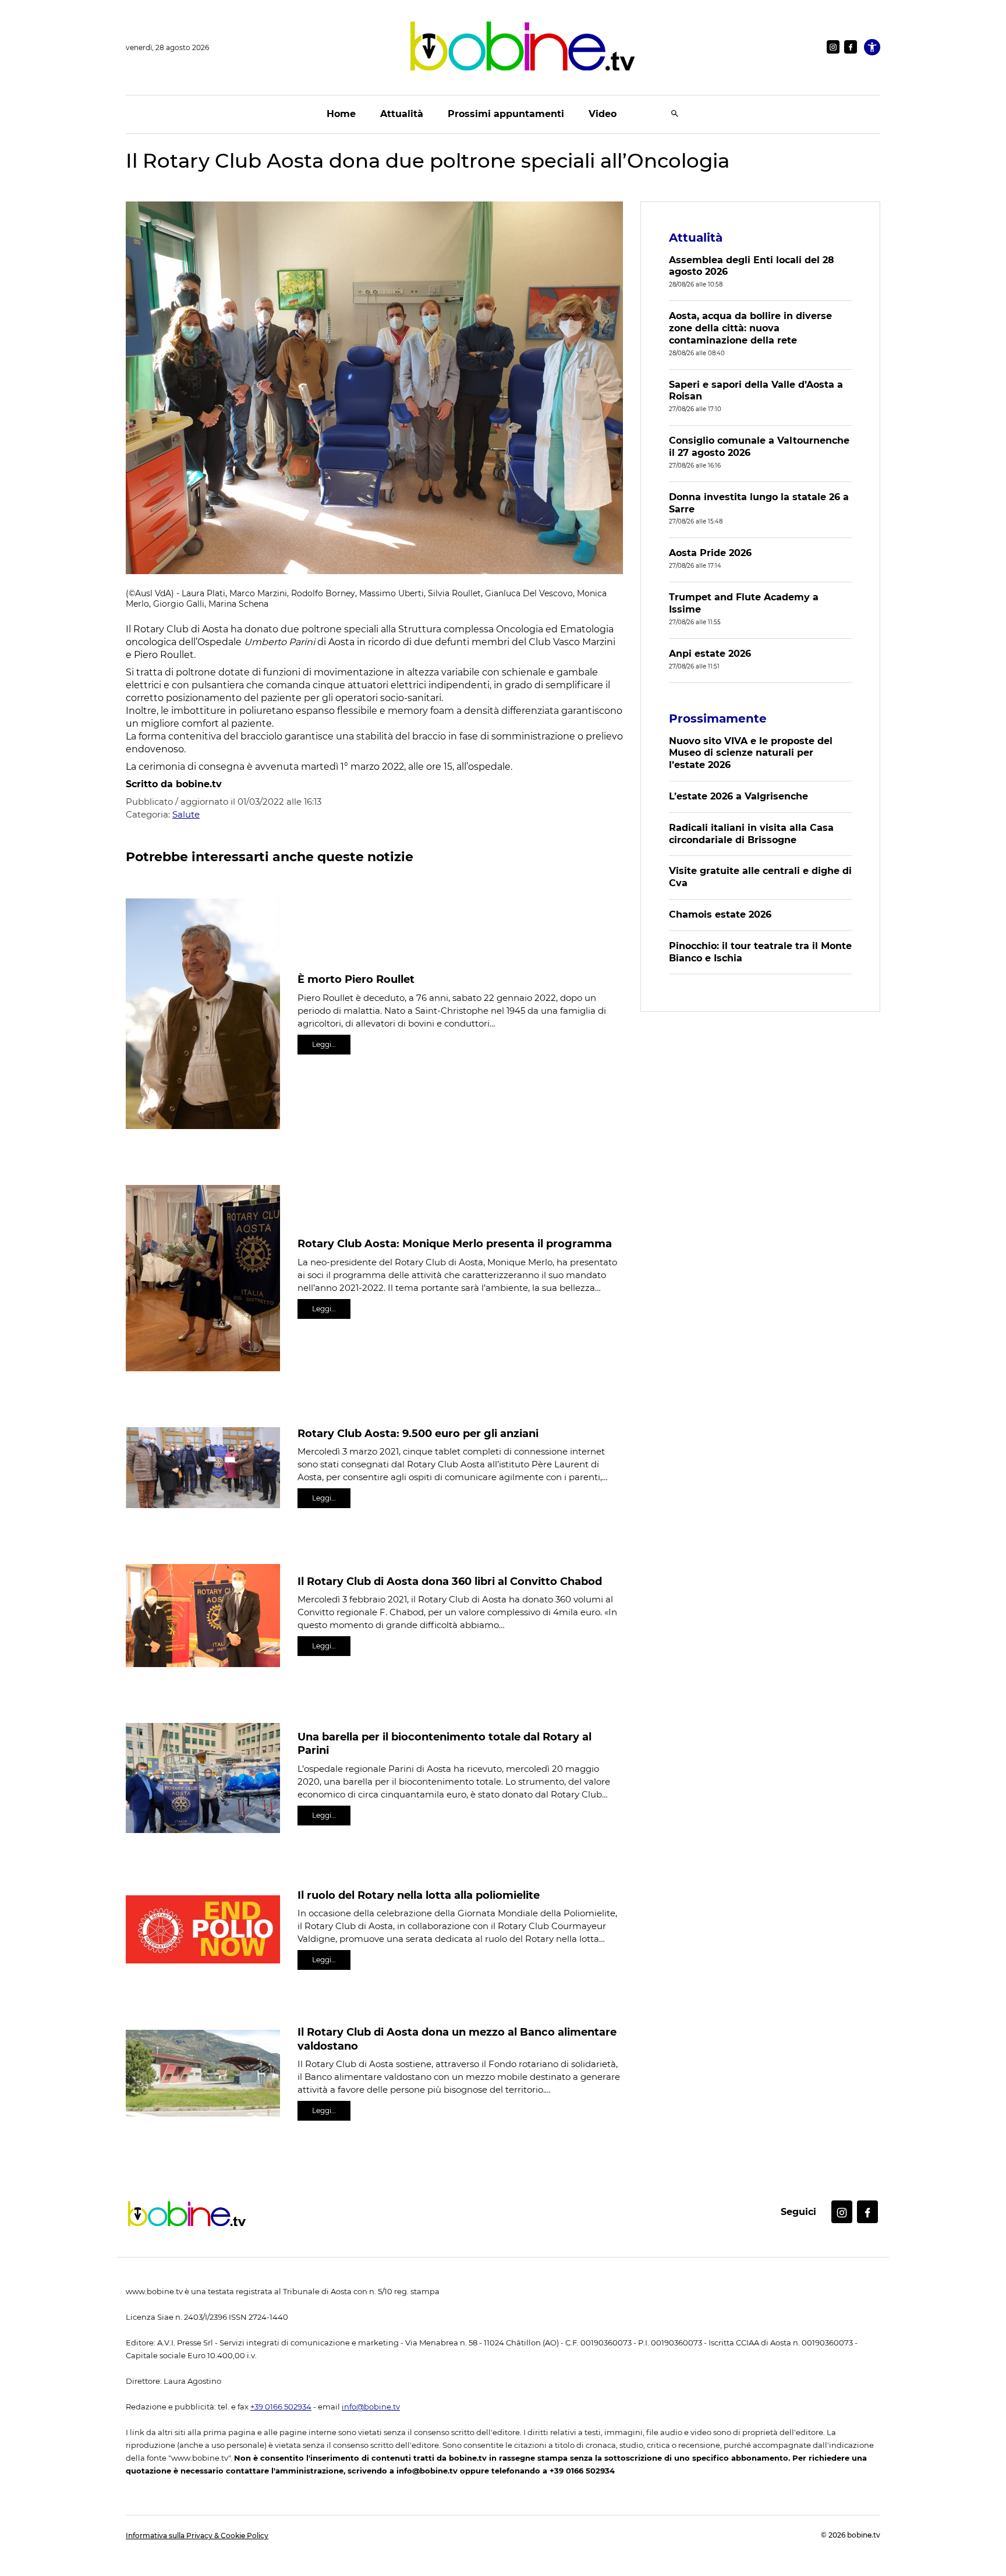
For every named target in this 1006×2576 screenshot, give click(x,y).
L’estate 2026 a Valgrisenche (738, 796)
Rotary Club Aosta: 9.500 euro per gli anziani (418, 1434)
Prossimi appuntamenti (506, 114)
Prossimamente (718, 719)
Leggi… (324, 1044)
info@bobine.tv (371, 2407)
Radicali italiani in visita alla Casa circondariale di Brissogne (751, 834)
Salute (186, 814)
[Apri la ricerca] (675, 114)
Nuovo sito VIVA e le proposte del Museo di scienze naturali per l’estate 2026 (751, 753)
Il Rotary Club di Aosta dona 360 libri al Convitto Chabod (450, 1581)
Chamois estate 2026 (720, 914)
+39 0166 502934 (281, 2407)
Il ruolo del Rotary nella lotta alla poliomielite (419, 1895)
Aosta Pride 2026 (710, 553)
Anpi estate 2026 (710, 654)
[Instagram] (833, 47)
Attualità (402, 114)
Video (603, 114)
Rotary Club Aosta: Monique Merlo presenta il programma (455, 1244)
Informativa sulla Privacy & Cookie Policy (197, 2536)
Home (341, 114)
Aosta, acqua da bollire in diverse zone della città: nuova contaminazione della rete (750, 328)
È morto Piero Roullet (356, 979)
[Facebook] (851, 47)
